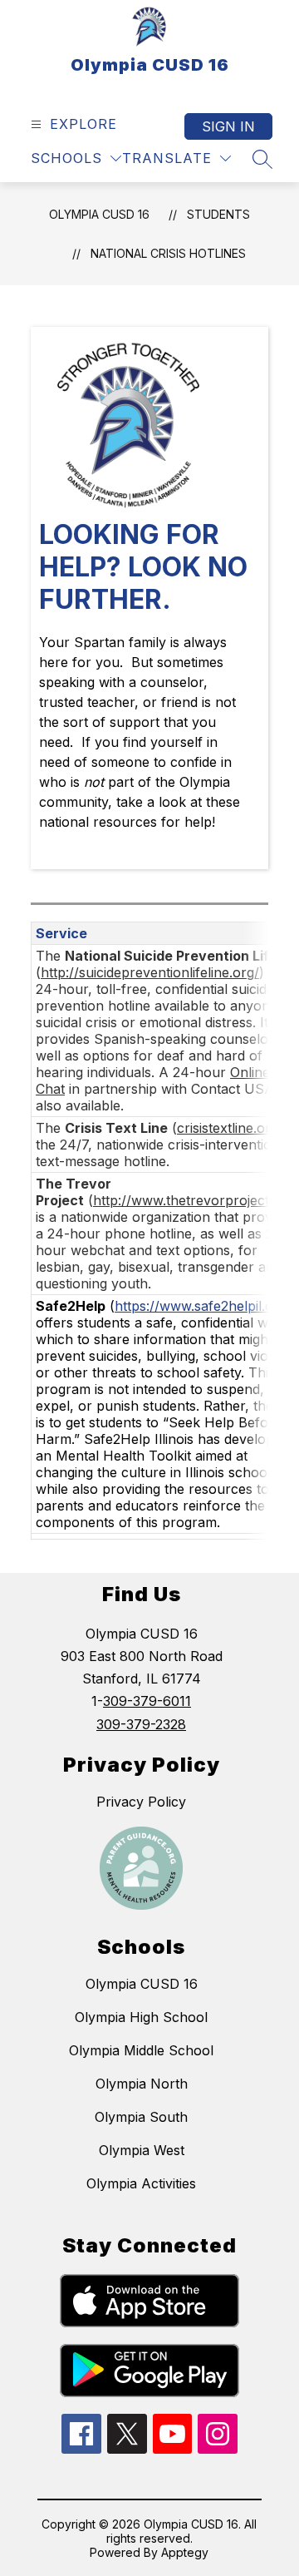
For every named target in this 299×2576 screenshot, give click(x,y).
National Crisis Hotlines (168, 253)
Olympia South (141, 2117)
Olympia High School (141, 2017)
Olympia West (142, 2150)
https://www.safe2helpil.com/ (206, 1306)
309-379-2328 (141, 1724)
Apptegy (185, 2552)
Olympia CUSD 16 (99, 214)
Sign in (228, 126)
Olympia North (142, 2084)
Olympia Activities (141, 2183)
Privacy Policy (141, 1802)
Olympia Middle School (141, 2050)
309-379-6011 (147, 1701)
